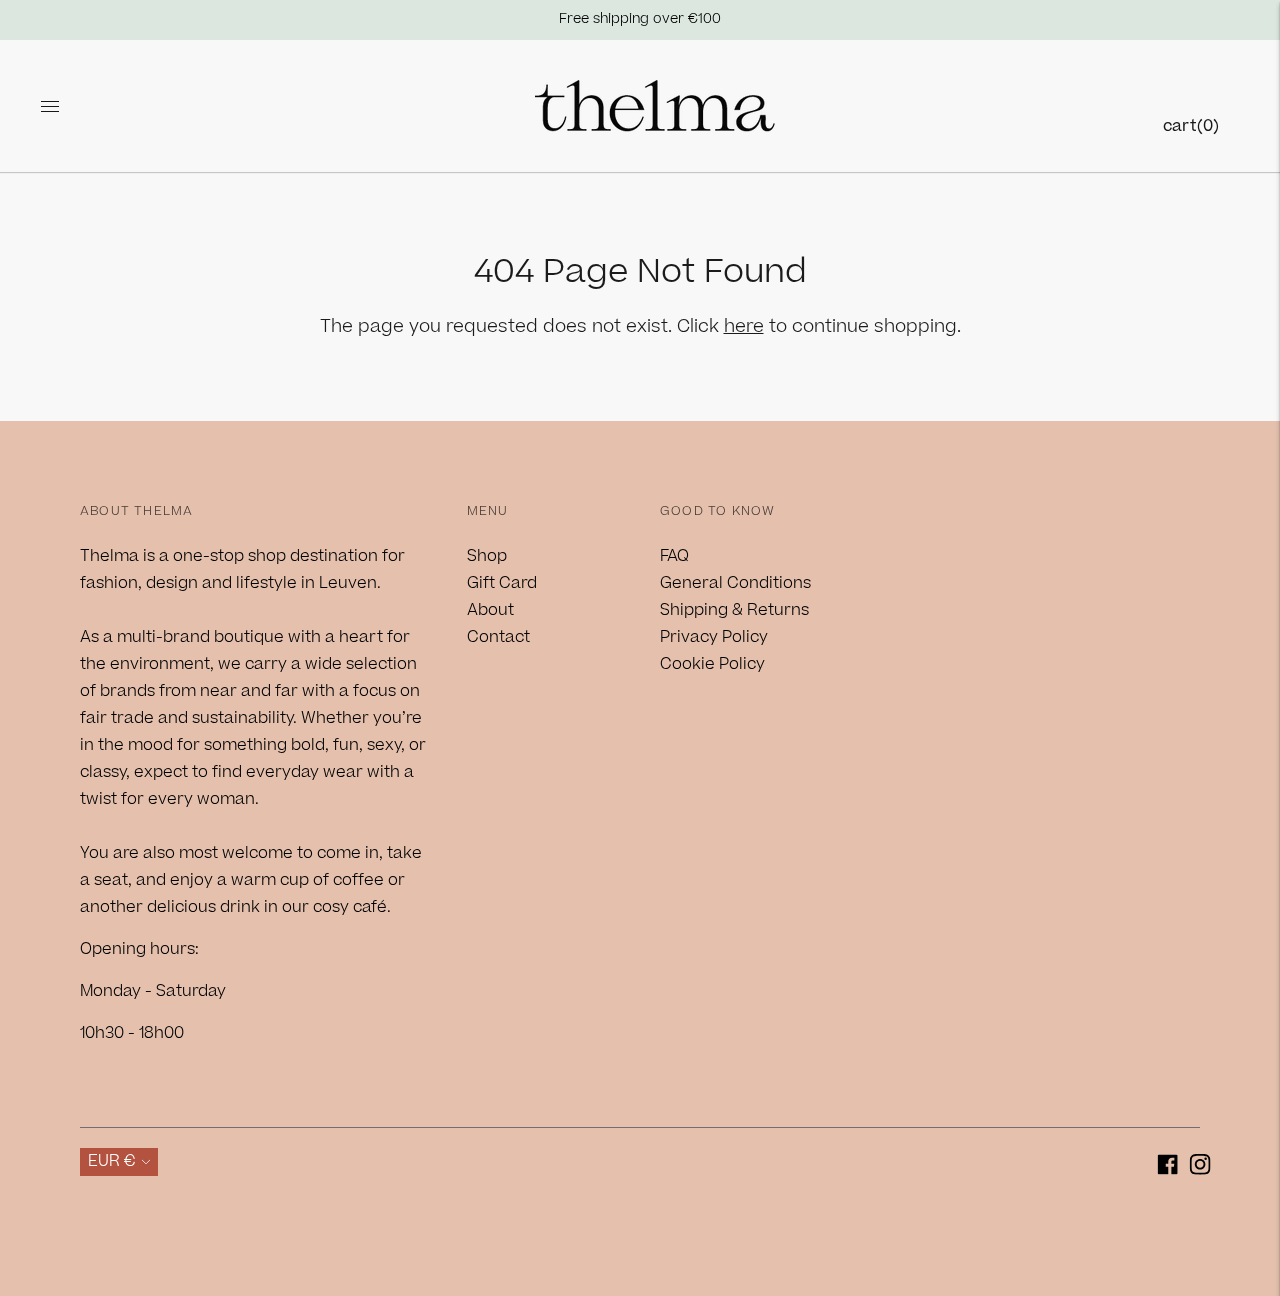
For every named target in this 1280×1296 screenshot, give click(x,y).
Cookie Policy (712, 664)
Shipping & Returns (734, 610)
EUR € (112, 1161)
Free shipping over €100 (640, 19)
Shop (487, 556)
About (490, 610)
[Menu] (50, 106)
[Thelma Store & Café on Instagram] (1200, 1168)
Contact (498, 637)
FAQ (674, 556)
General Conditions (735, 583)
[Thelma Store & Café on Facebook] (1167, 1168)
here (744, 326)
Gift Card (502, 583)
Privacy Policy (714, 637)
